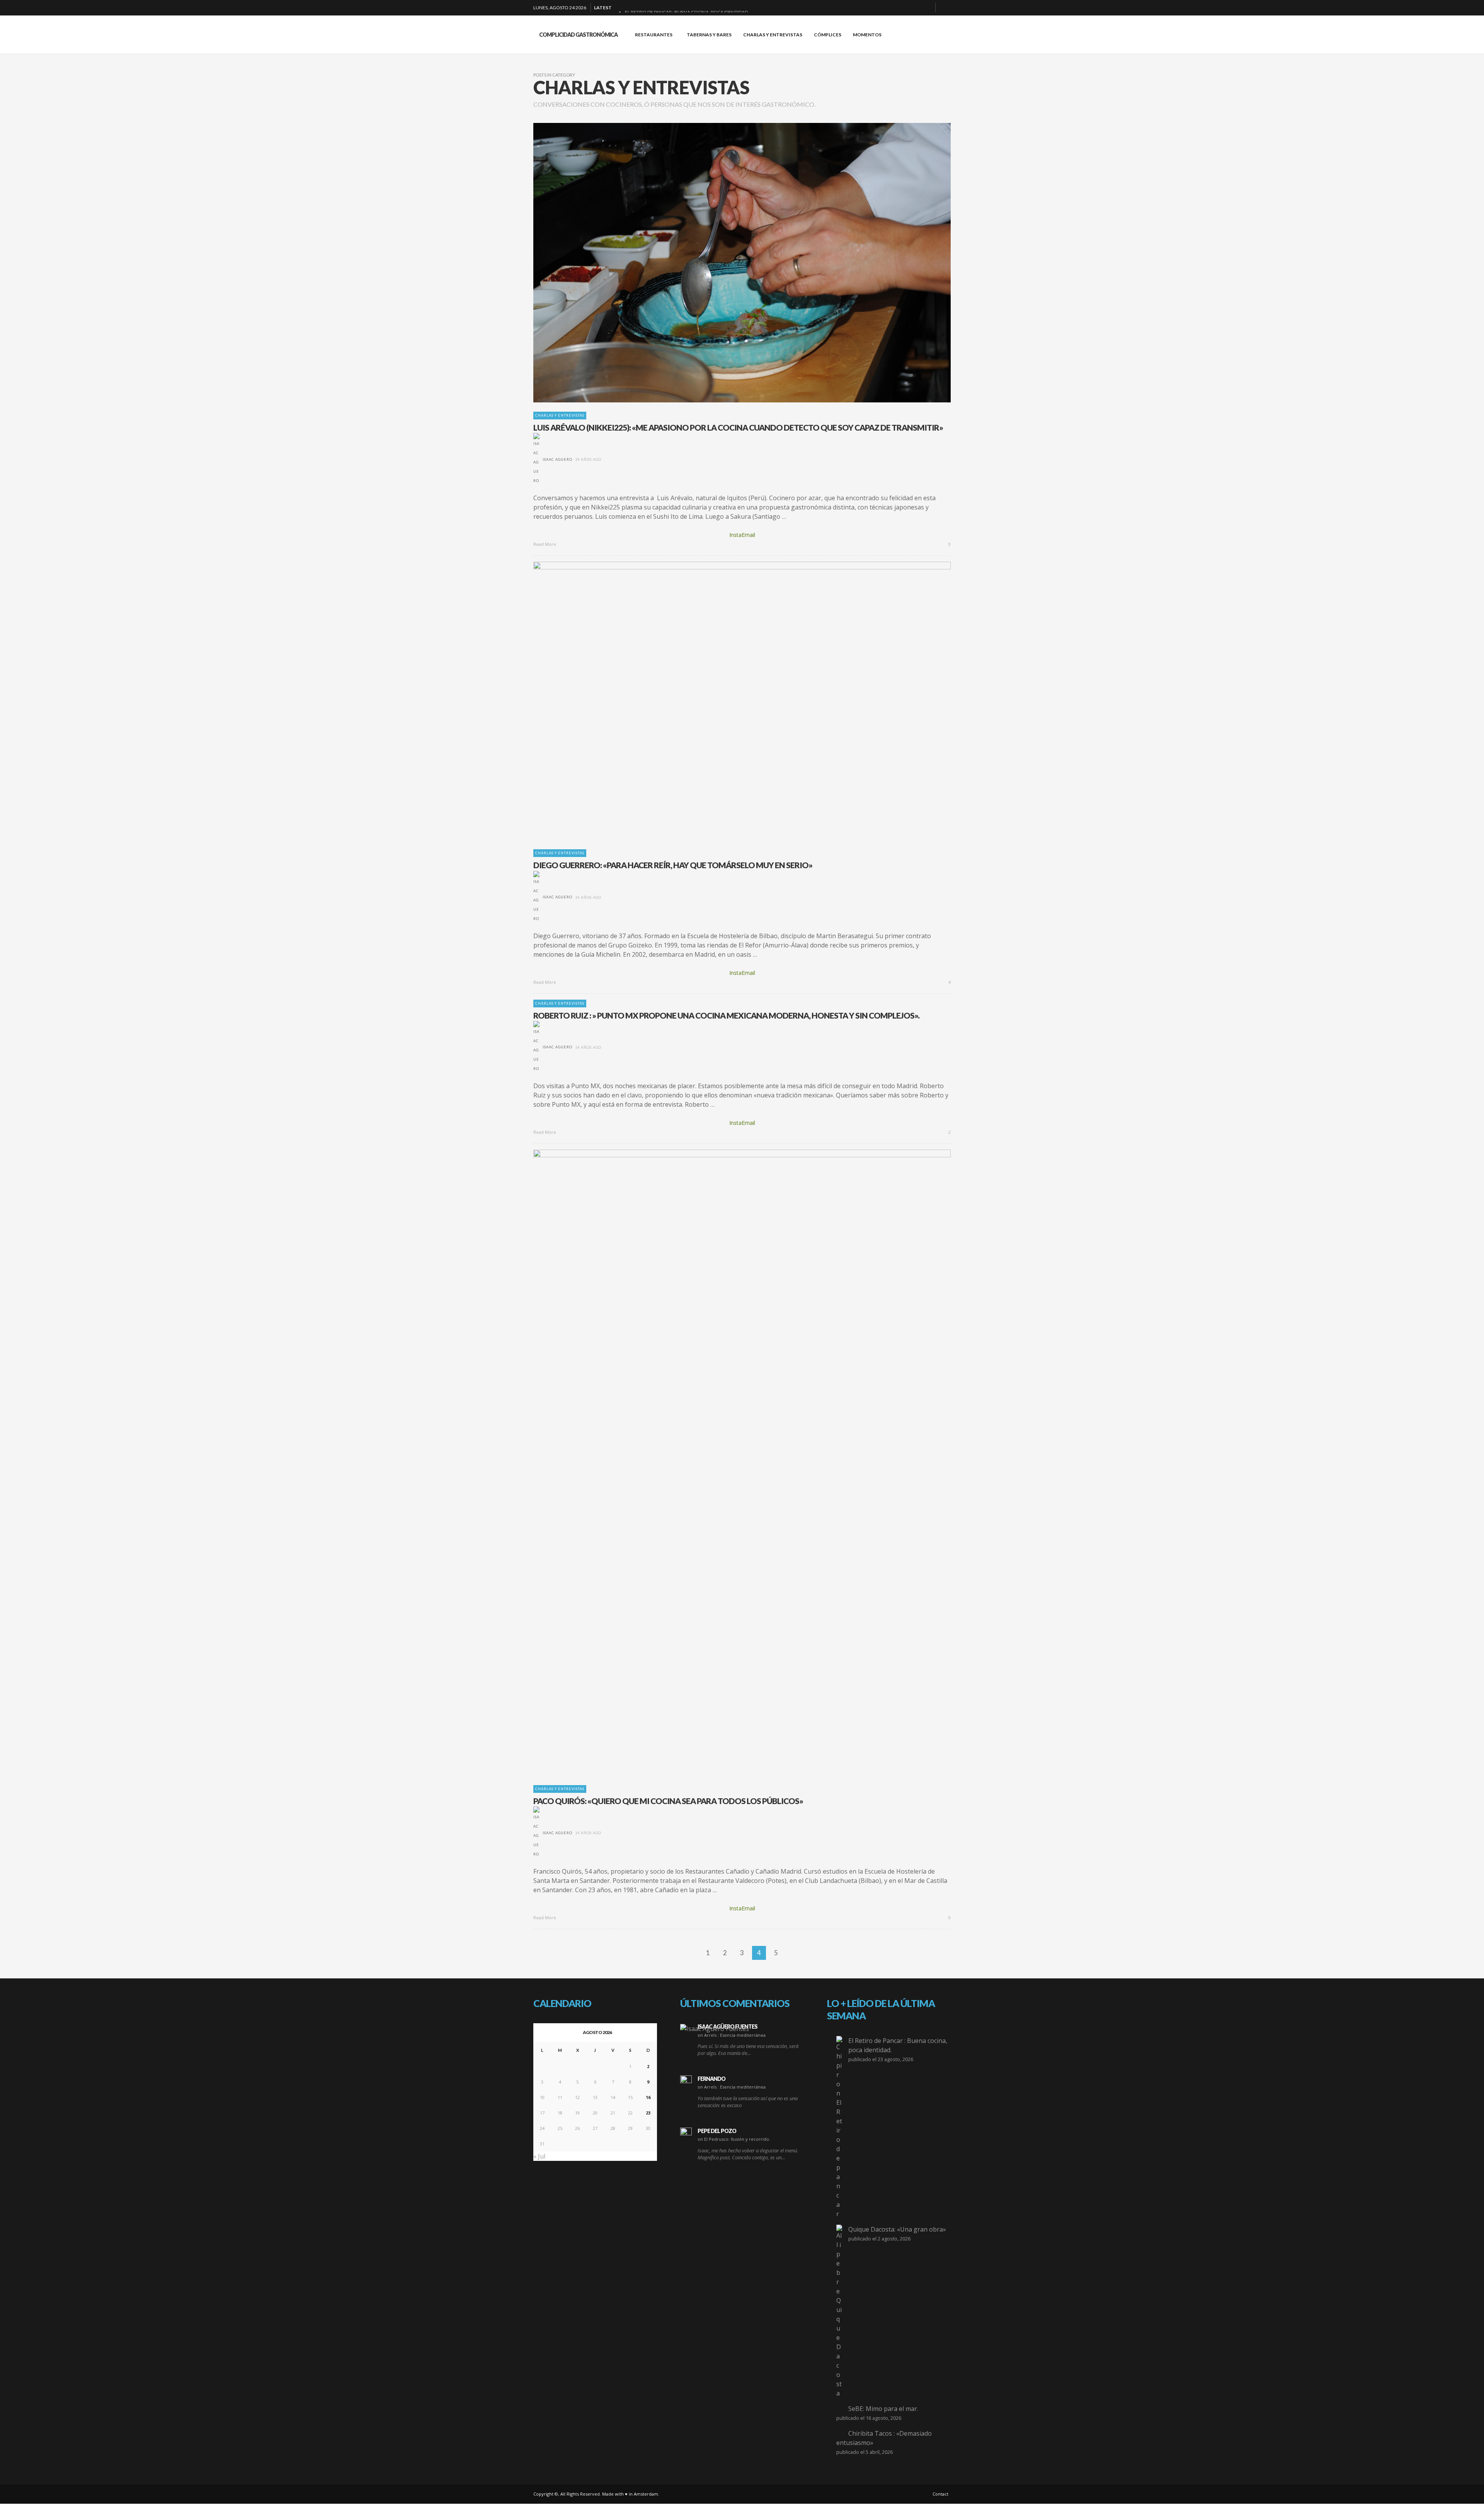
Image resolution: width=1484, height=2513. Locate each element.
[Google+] (902, 8)
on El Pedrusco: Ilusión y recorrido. (734, 2139)
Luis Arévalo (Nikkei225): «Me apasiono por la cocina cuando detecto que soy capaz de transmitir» (738, 427)
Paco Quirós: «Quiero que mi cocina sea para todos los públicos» (668, 1801)
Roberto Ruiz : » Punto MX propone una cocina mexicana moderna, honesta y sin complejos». (726, 1015)
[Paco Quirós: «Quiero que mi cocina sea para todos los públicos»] (730, 1463)
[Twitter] (926, 8)
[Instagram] (914, 8)
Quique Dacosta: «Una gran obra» (897, 2229)
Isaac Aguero (557, 459)
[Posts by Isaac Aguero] (536, 459)
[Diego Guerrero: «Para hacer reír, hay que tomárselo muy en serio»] (730, 701)
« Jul (539, 2156)
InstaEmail (742, 535)
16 (648, 2097)
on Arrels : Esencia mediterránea (732, 2035)
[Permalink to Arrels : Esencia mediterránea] (715, 2028)
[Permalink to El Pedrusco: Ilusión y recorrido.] (686, 2133)
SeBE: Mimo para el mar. (883, 2409)
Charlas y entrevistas (560, 415)
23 (648, 2113)
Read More (545, 544)
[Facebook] (889, 8)
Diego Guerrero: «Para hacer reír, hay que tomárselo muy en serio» (673, 865)
